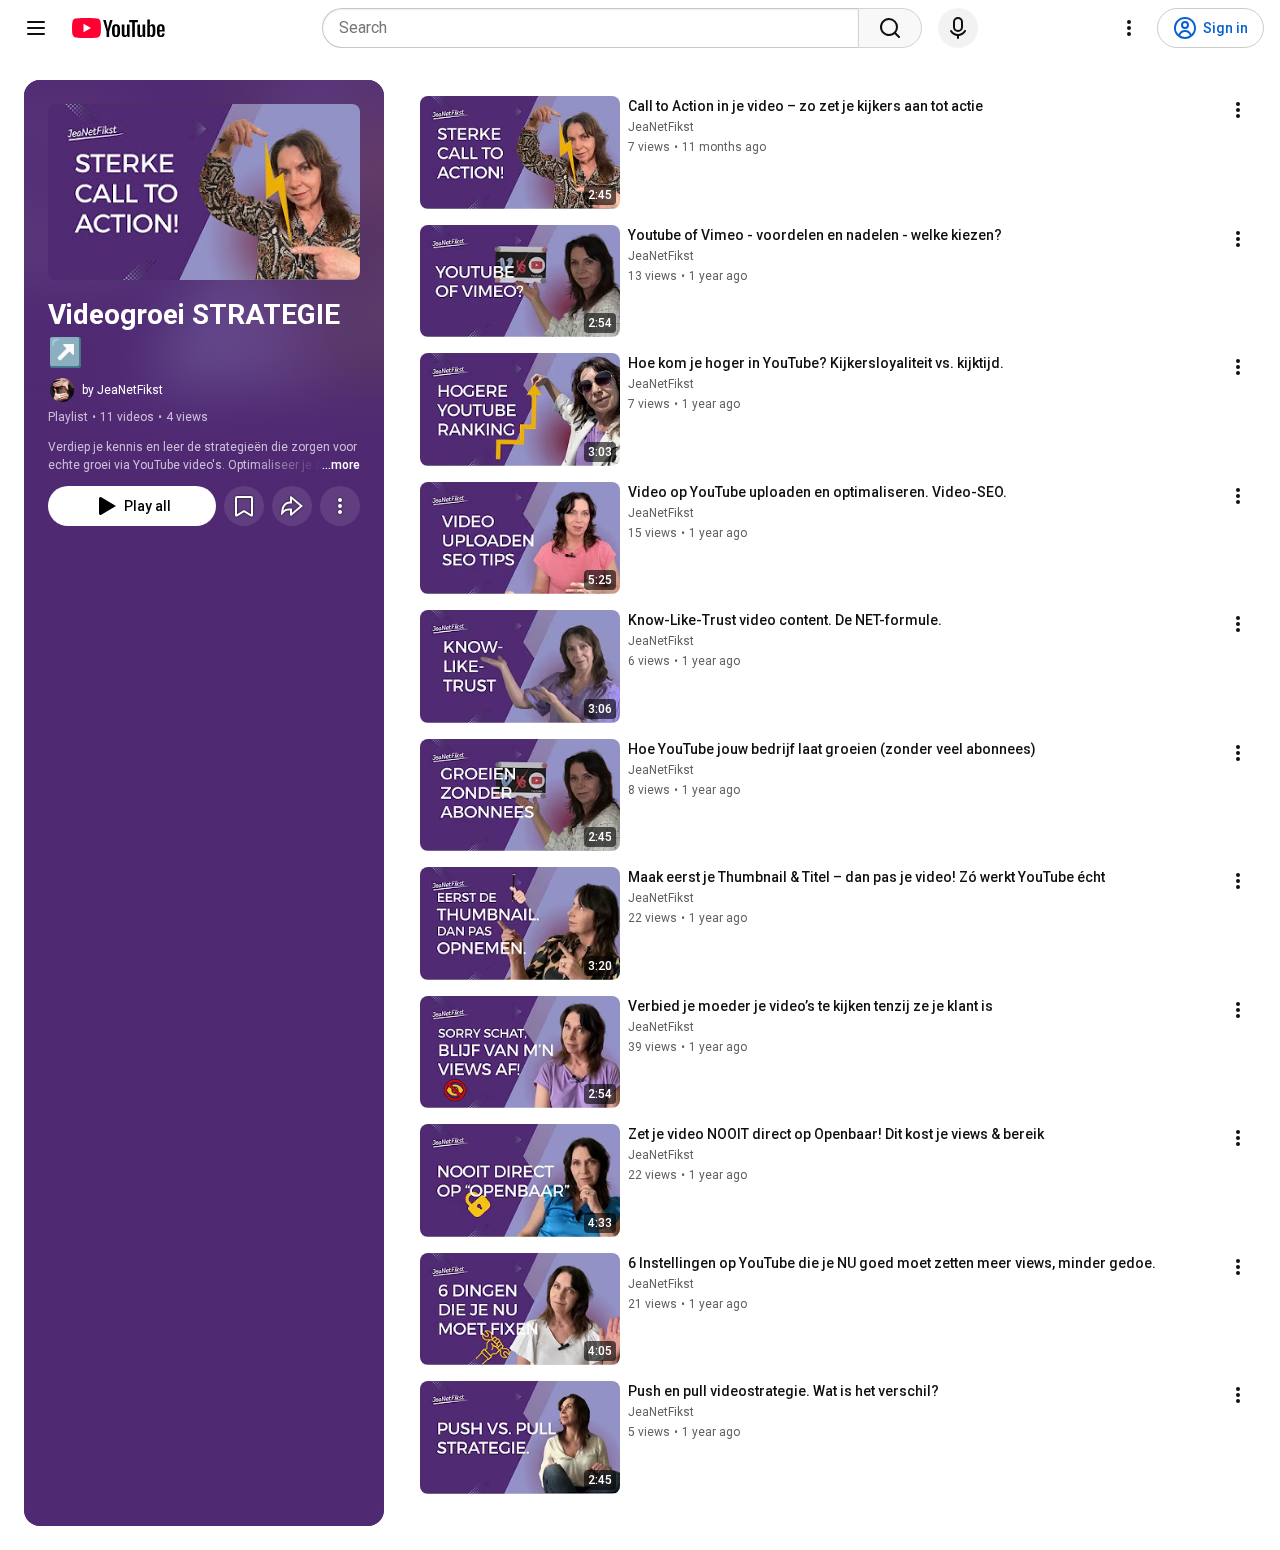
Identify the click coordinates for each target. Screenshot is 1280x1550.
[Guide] (36, 28)
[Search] (890, 28)
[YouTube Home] (117, 28)
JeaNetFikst (661, 127)
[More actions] (340, 506)
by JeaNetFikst (122, 390)
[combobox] (596, 28)
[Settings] (1129, 28)
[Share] (292, 506)
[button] (204, 192)
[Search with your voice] (958, 28)
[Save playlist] (244, 506)
